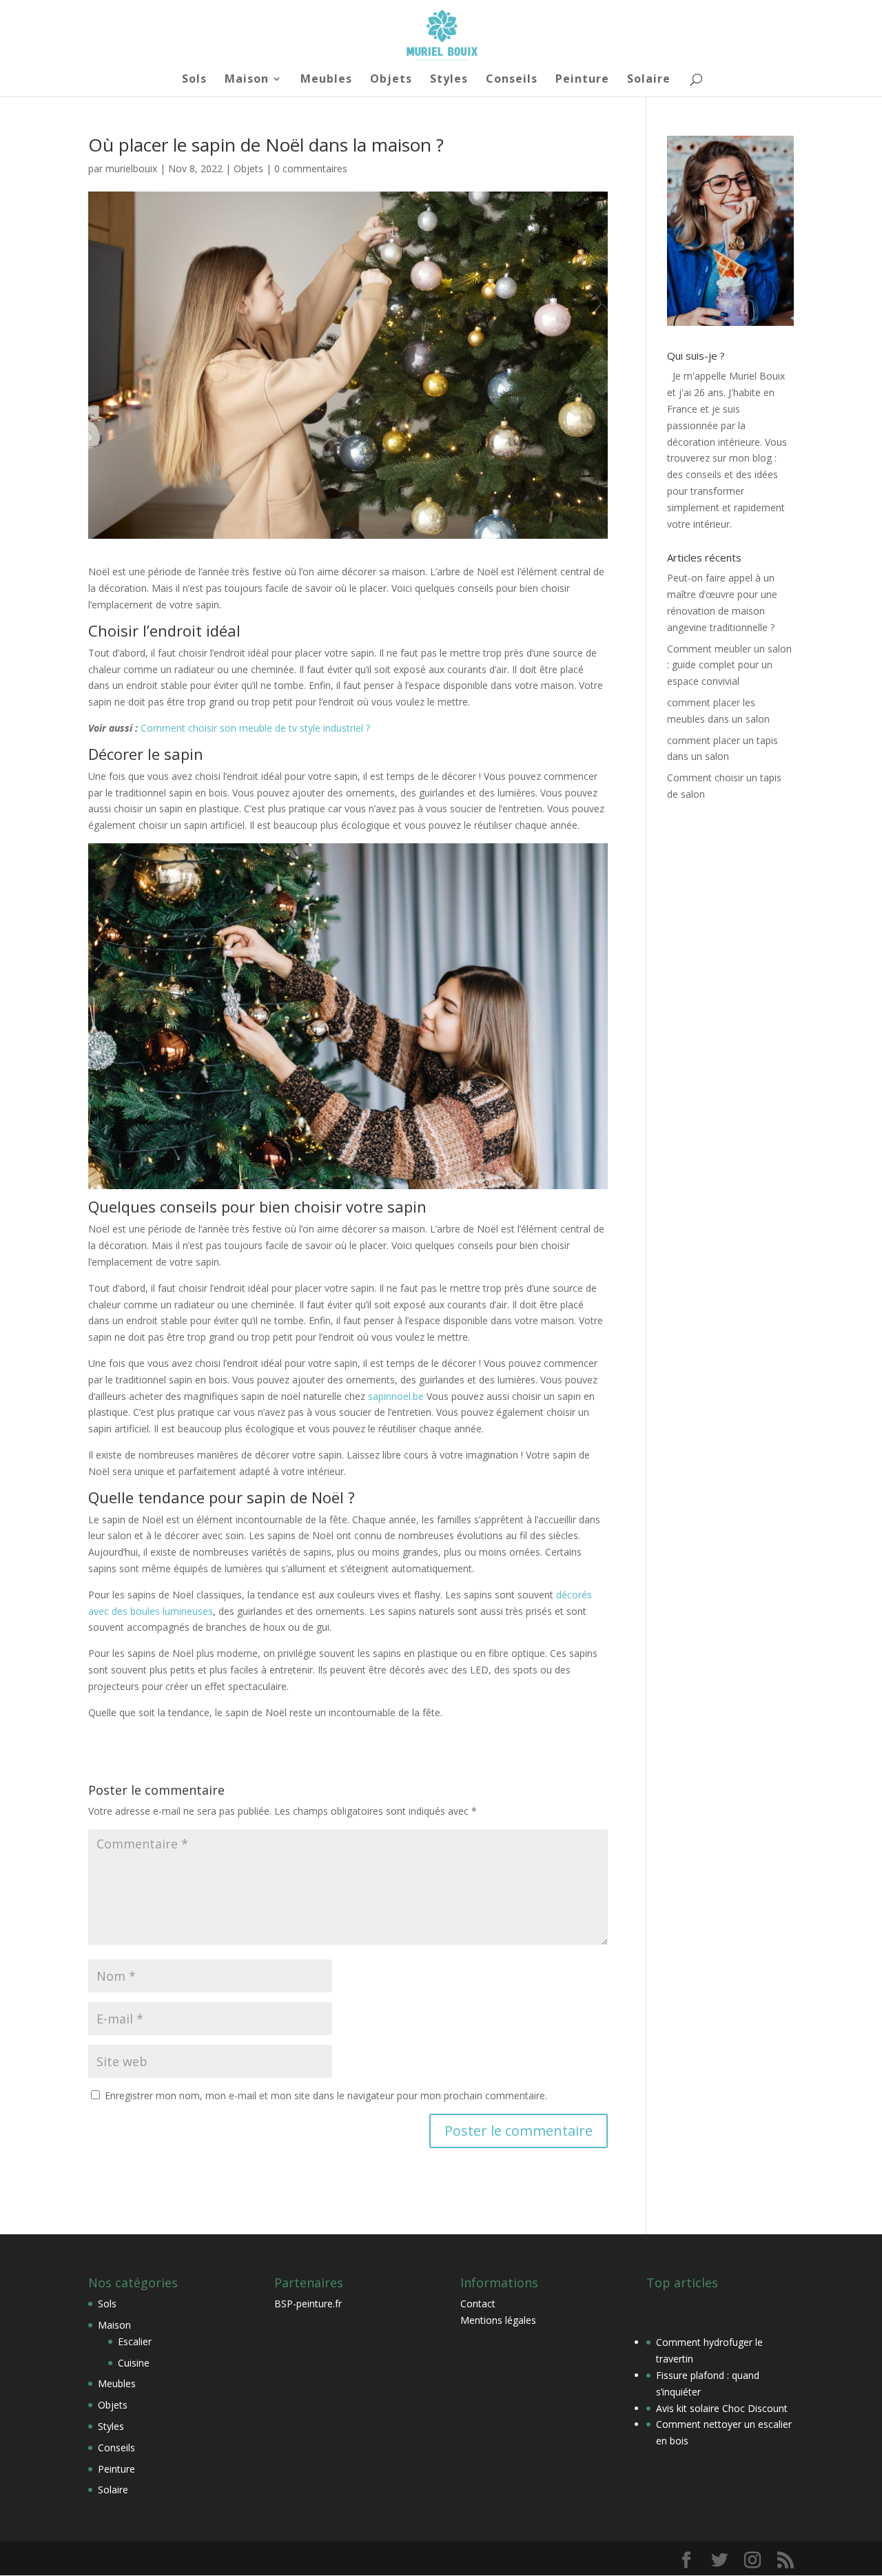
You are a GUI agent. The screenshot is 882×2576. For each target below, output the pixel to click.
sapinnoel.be (396, 1396)
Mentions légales (498, 2320)
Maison (247, 80)
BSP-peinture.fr (308, 2304)
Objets (391, 80)
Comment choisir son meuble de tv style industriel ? (255, 728)
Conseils (512, 80)
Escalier (135, 2341)
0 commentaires (311, 168)
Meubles (326, 80)
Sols (194, 80)
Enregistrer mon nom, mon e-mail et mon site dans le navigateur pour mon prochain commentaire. (326, 2095)
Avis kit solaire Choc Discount (722, 2408)
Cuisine (134, 2363)
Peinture (582, 80)
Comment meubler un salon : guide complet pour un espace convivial (729, 665)
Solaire (649, 80)
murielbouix (131, 168)
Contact (478, 2304)
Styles (449, 80)
